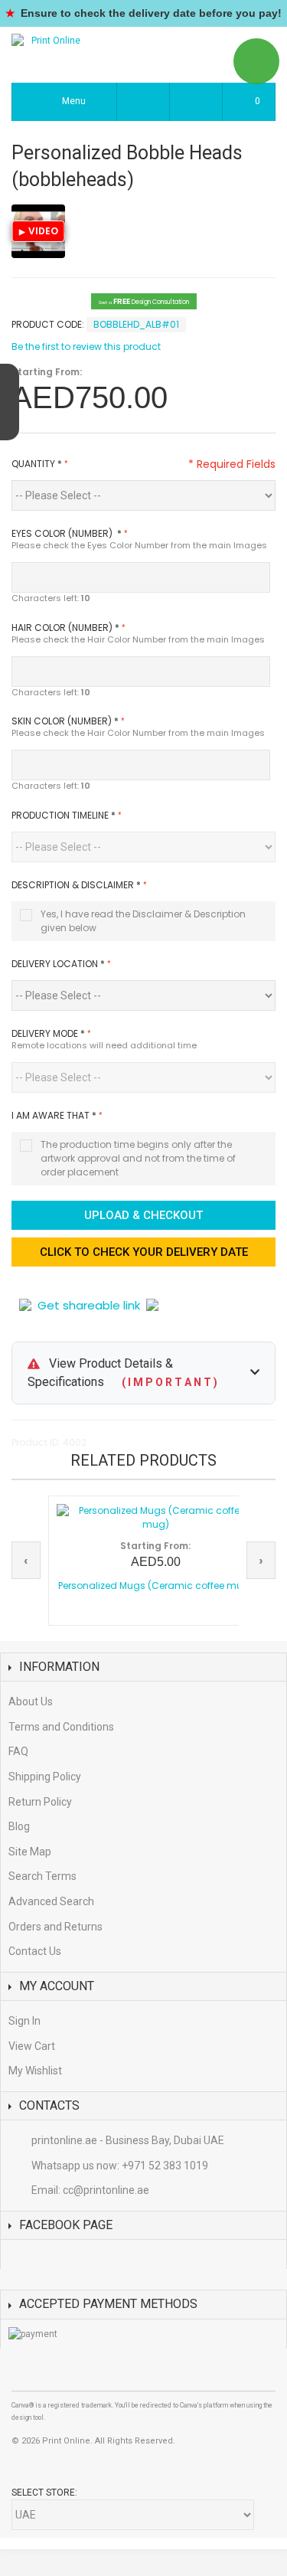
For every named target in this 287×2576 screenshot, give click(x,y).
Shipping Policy (45, 1777)
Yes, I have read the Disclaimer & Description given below (143, 921)
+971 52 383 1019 (165, 2166)
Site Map (30, 1852)
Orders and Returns (55, 1927)
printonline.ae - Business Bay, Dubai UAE (128, 2140)
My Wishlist (35, 2071)
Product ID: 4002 (49, 1442)
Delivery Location (58, 964)
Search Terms (42, 1876)
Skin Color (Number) (65, 721)
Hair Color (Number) (65, 628)
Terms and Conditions (61, 1727)
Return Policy (40, 1802)
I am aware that (54, 1115)
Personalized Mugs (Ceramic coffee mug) (156, 1585)
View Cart (32, 2046)
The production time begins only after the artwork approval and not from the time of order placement (138, 1158)
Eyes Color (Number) (67, 533)
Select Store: (44, 2493)
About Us (31, 1702)
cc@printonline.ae (106, 2190)
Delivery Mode (48, 1033)
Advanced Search (51, 1901)
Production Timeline (64, 815)
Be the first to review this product (86, 347)
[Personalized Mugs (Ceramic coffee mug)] (155, 1518)
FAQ (18, 1751)
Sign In (24, 2021)
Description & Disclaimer (76, 885)
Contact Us (35, 1951)
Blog (19, 1826)
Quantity (37, 464)
